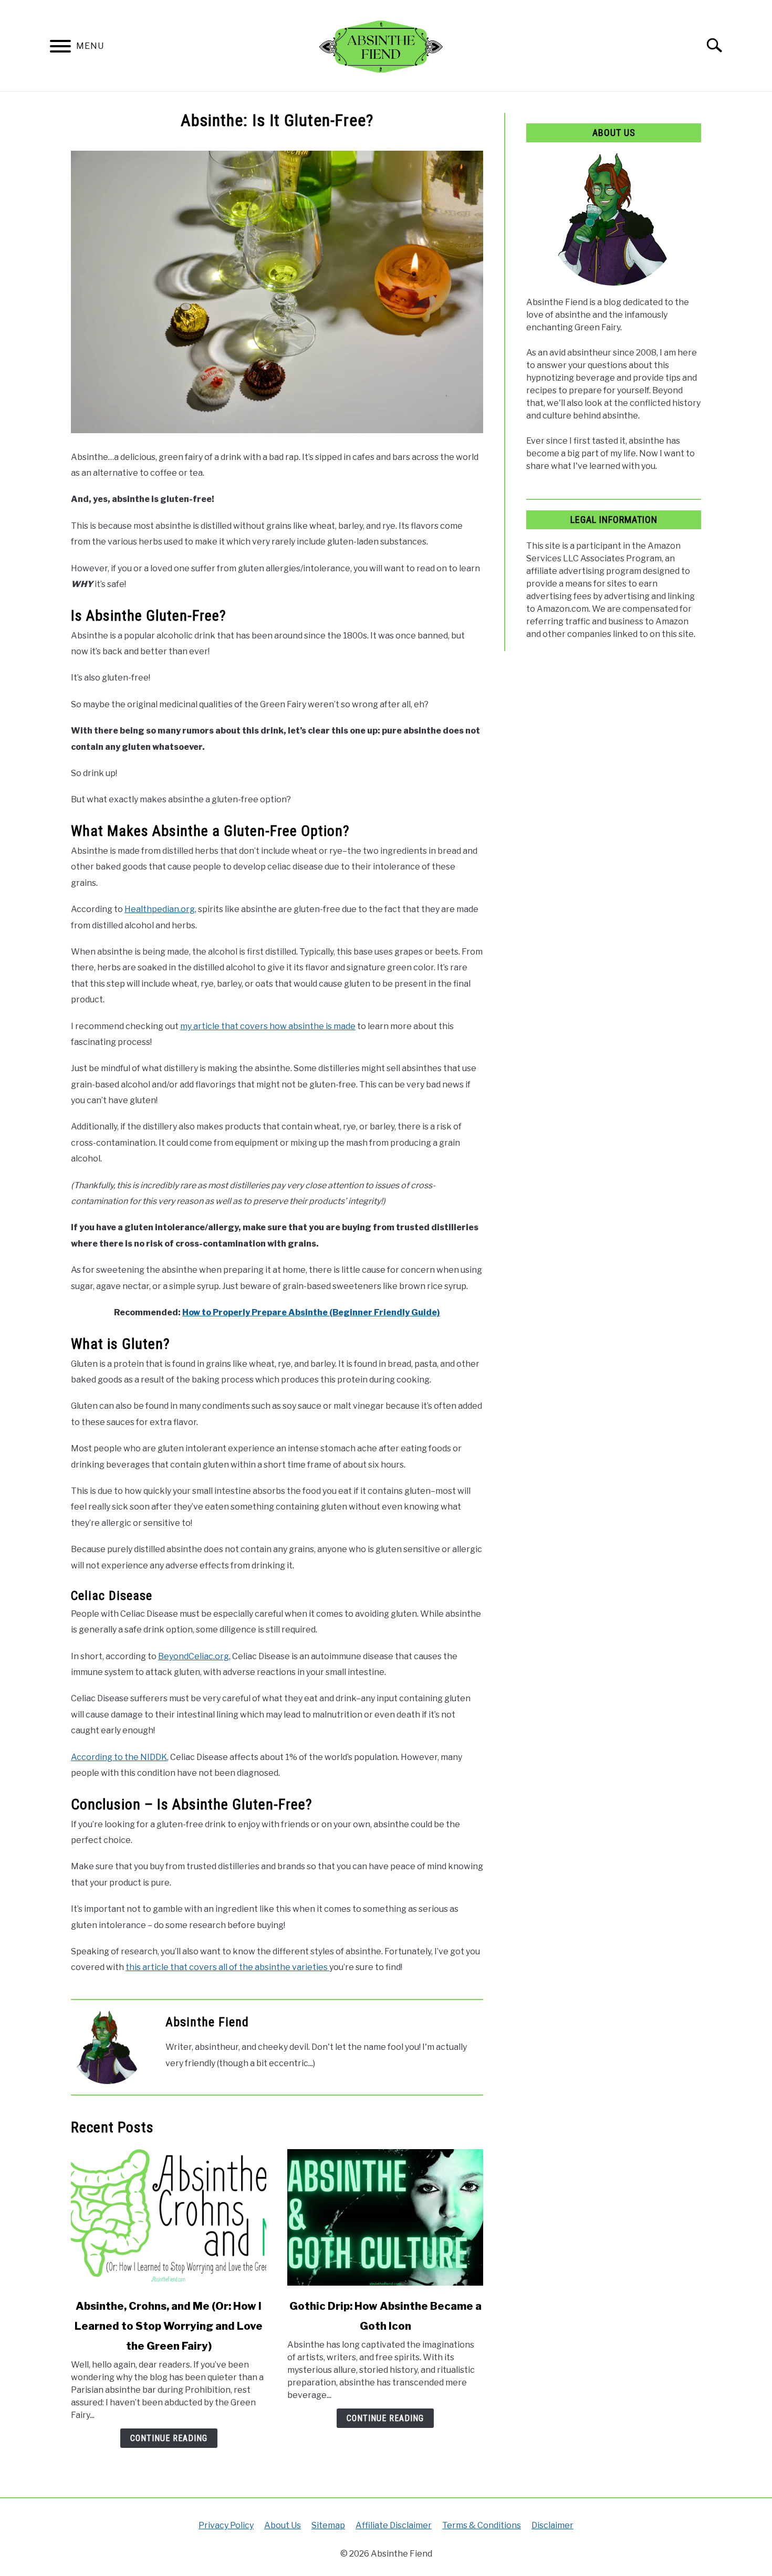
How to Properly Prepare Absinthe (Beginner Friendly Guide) (311, 1312)
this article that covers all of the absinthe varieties (227, 1967)
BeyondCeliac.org (194, 1656)
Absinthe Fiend (207, 2022)
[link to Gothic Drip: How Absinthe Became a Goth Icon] (385, 2217)
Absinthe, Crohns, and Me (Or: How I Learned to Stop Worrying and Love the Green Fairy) (169, 2326)
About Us (283, 2525)
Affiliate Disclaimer (394, 2525)
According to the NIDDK (119, 1757)
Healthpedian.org (160, 909)
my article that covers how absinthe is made (268, 1026)
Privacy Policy (226, 2525)
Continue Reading (169, 2438)
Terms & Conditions (482, 2525)
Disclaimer (552, 2525)
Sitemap (328, 2525)
